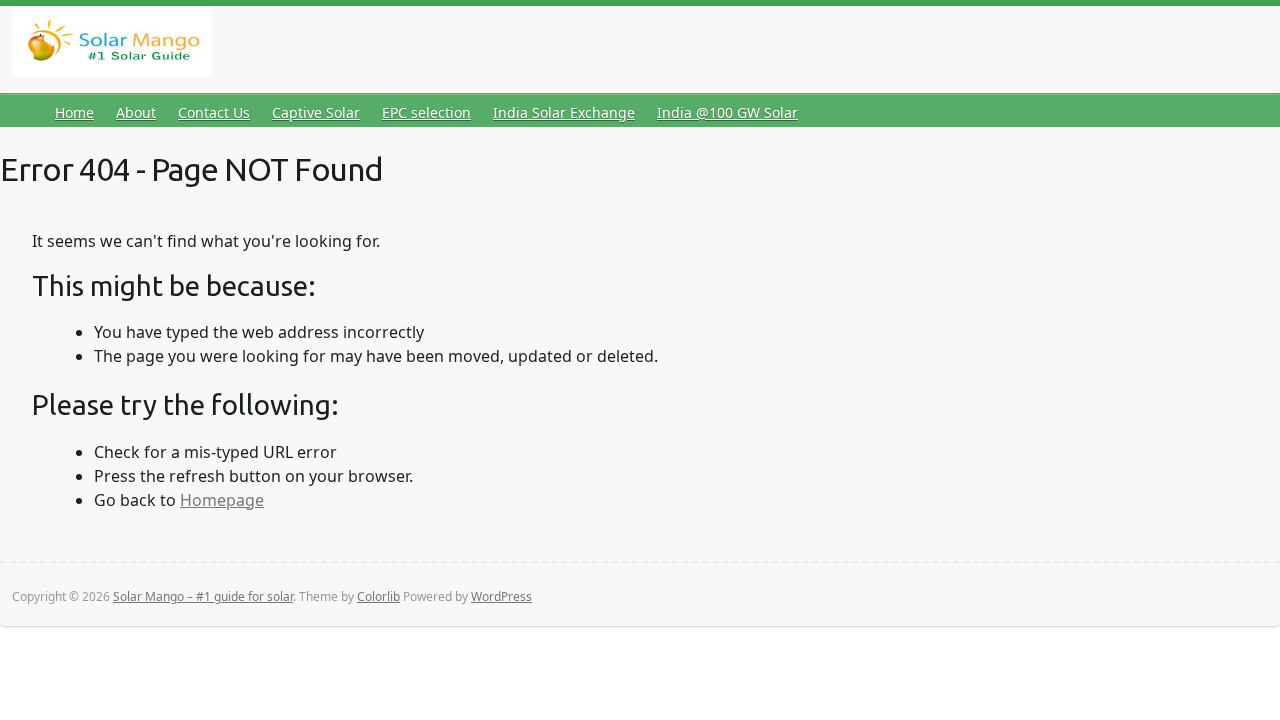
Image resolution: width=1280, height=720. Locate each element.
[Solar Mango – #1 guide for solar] (112, 45)
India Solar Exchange (564, 112)
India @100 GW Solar (727, 112)
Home (74, 112)
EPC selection (426, 112)
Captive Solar (316, 112)
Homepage (222, 500)
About (136, 112)
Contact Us (214, 112)
